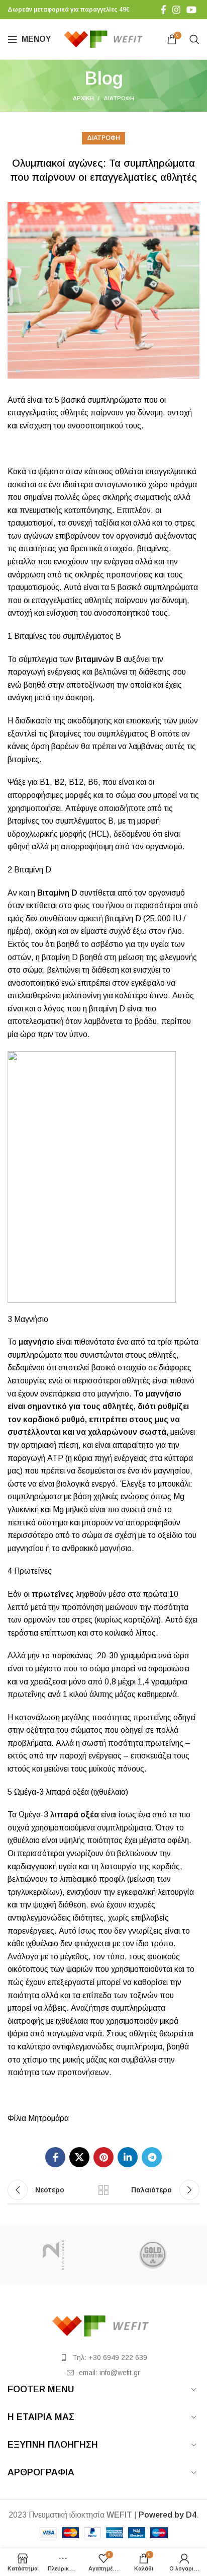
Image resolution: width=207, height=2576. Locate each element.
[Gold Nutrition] (153, 2255)
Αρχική (83, 98)
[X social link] (79, 2157)
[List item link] (103, 2358)
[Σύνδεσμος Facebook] (164, 10)
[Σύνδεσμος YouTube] (191, 10)
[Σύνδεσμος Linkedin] (128, 2157)
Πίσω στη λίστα (103, 2190)
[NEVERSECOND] (54, 2255)
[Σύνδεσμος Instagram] (176, 10)
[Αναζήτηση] (194, 39)
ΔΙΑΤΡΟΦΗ (119, 98)
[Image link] (103, 2326)
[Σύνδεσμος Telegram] (152, 2157)
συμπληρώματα (115, 400)
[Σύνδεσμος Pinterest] (103, 2157)
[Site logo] (106, 39)
